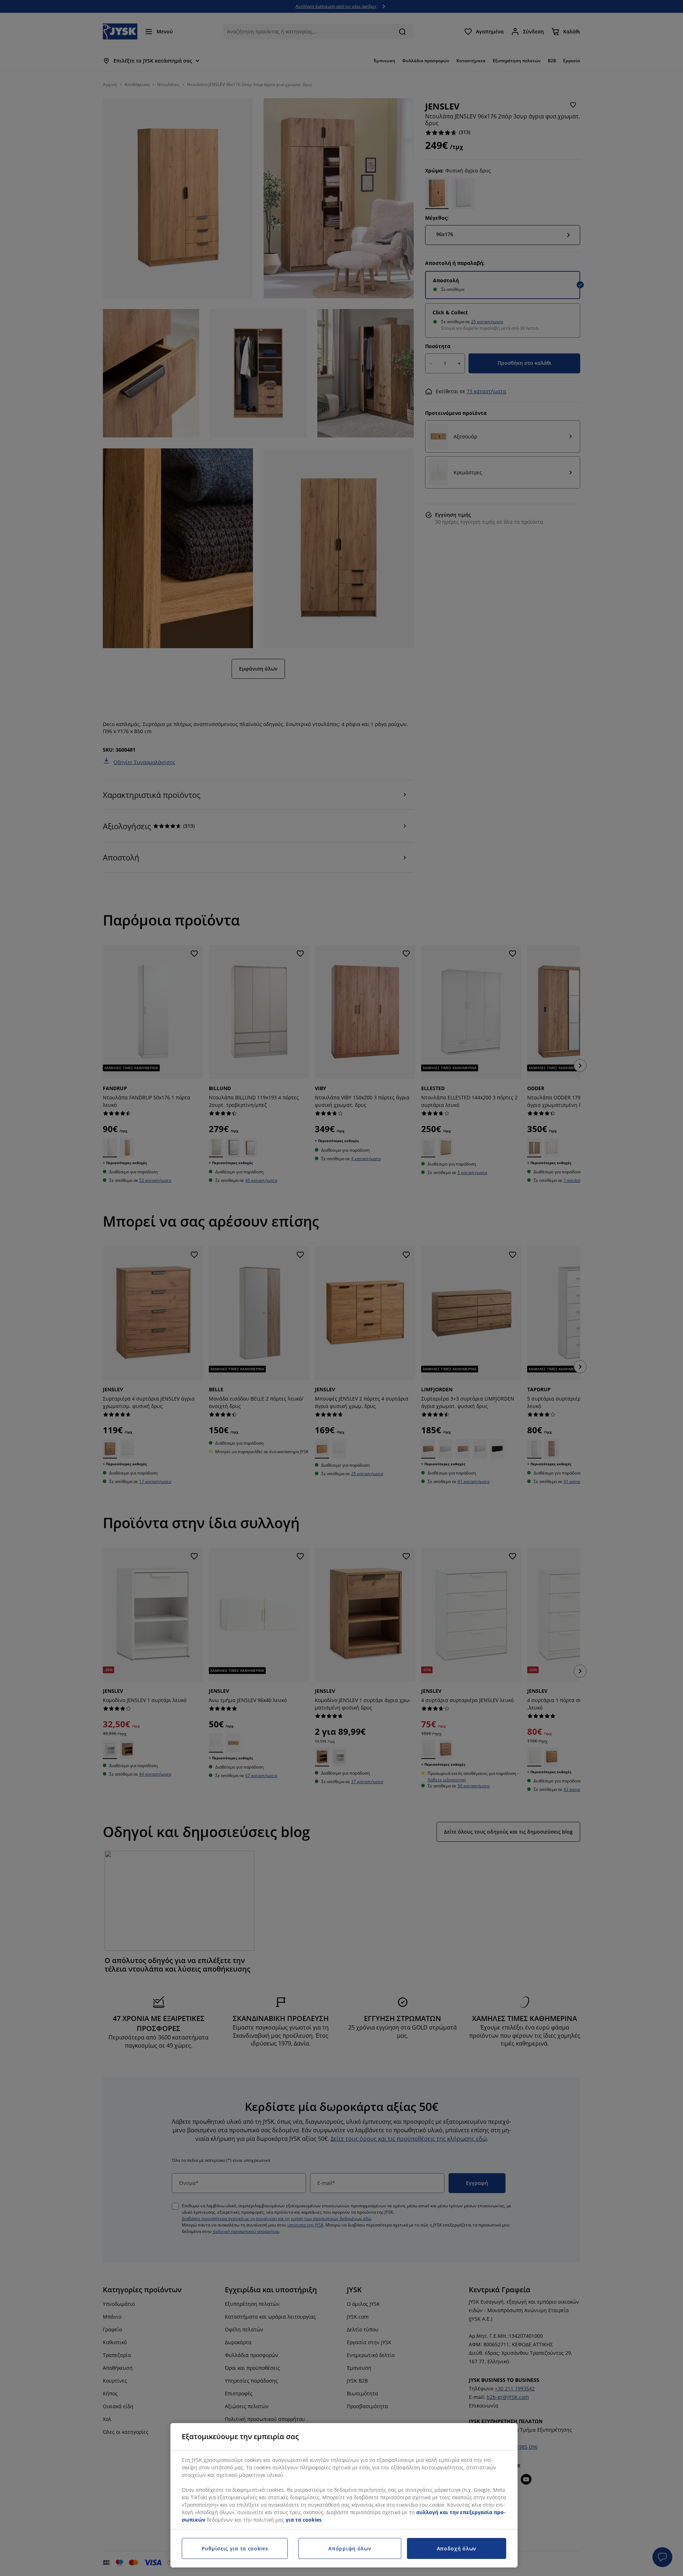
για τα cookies (304, 2520)
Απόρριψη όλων (350, 2548)
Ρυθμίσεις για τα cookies (235, 2548)
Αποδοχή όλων (457, 2548)
